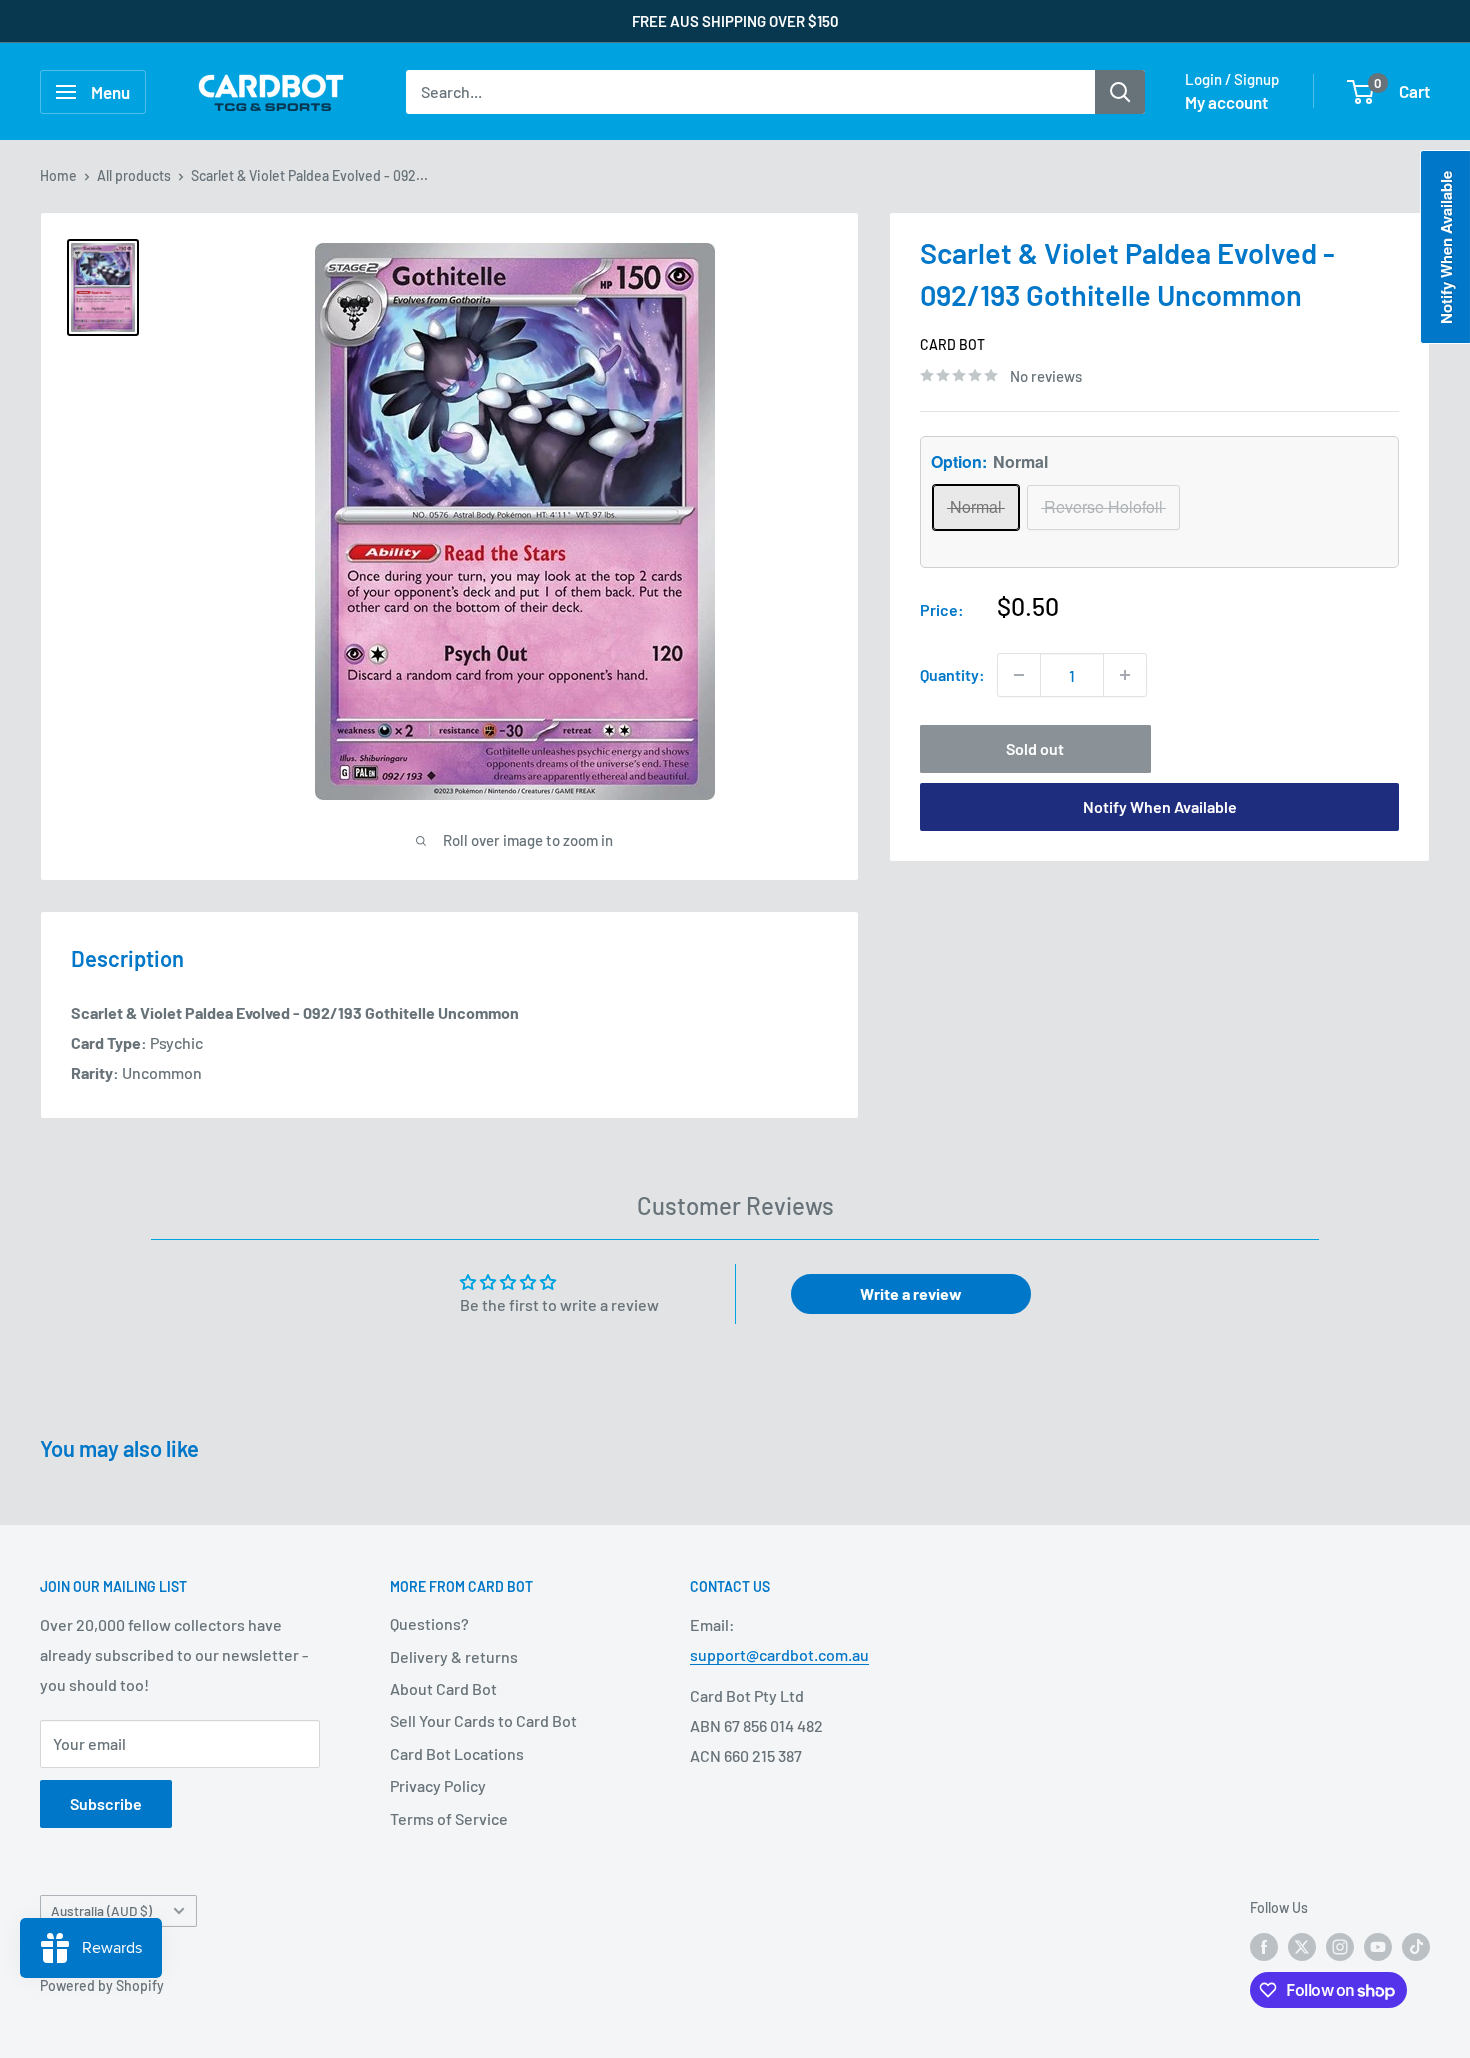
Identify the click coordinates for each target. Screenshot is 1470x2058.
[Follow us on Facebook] (1264, 1946)
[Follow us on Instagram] (1340, 1946)
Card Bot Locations (457, 1753)
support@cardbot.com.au (779, 1654)
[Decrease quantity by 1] (1019, 675)
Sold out (1035, 748)
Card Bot (952, 344)
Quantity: (952, 674)
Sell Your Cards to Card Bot (483, 1720)
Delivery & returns (454, 1656)
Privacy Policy (438, 1785)
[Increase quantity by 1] (1125, 675)
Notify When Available (1160, 806)
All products (134, 175)
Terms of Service (449, 1818)
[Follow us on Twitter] (1302, 1946)
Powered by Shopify (102, 1985)
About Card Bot (443, 1688)
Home (58, 175)
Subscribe (106, 1803)
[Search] (1120, 92)
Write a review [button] (911, 1293)
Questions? (429, 1623)
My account (1226, 102)
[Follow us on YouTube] (1378, 1946)
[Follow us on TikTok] (1416, 1946)
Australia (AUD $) (101, 1910)
